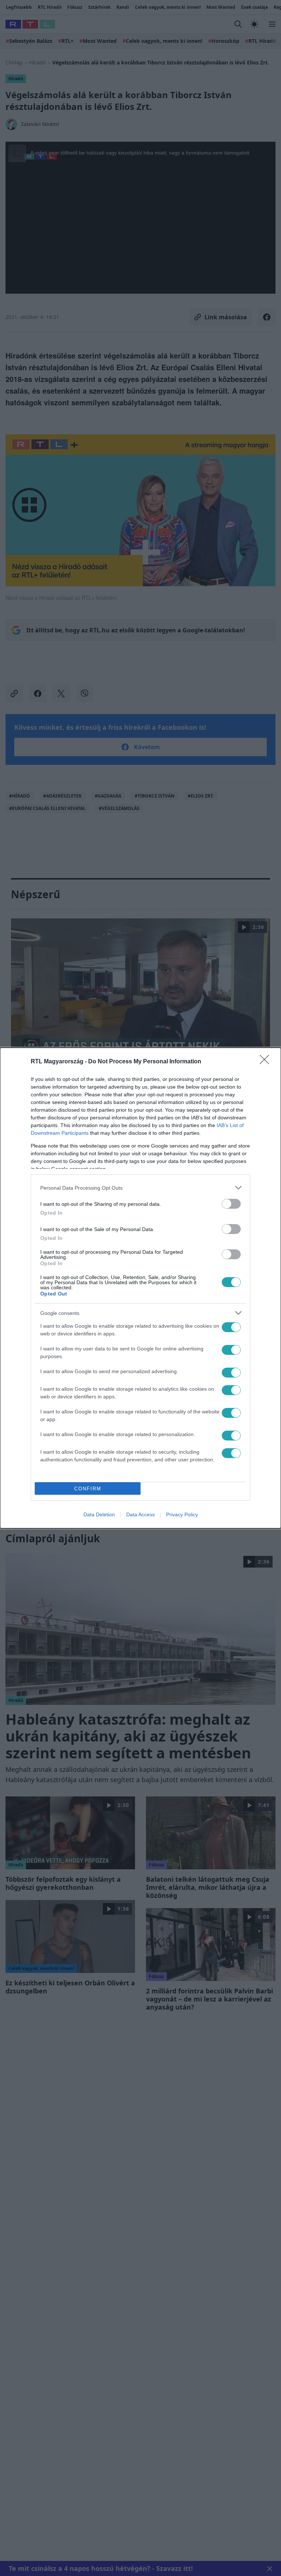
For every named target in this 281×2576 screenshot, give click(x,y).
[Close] (267, 1062)
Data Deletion (99, 1514)
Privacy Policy (182, 1514)
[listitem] (140, 1188)
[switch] (231, 1204)
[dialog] (140, 1288)
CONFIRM (88, 1489)
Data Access (140, 1514)
